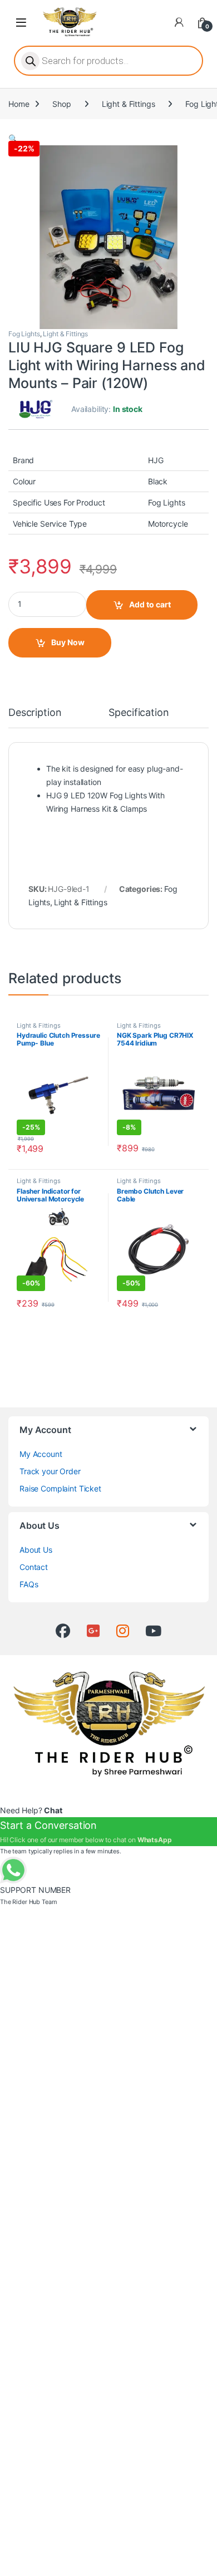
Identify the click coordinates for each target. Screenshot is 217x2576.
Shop (61, 104)
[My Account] (179, 22)
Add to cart (150, 604)
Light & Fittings (129, 104)
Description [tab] (35, 713)
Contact (34, 1567)
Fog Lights (24, 334)
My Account (41, 1454)
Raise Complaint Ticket (60, 1488)
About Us (36, 1550)
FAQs (29, 1584)
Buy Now (68, 642)
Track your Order (50, 1471)
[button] (13, 138)
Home (19, 104)
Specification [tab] (139, 713)
